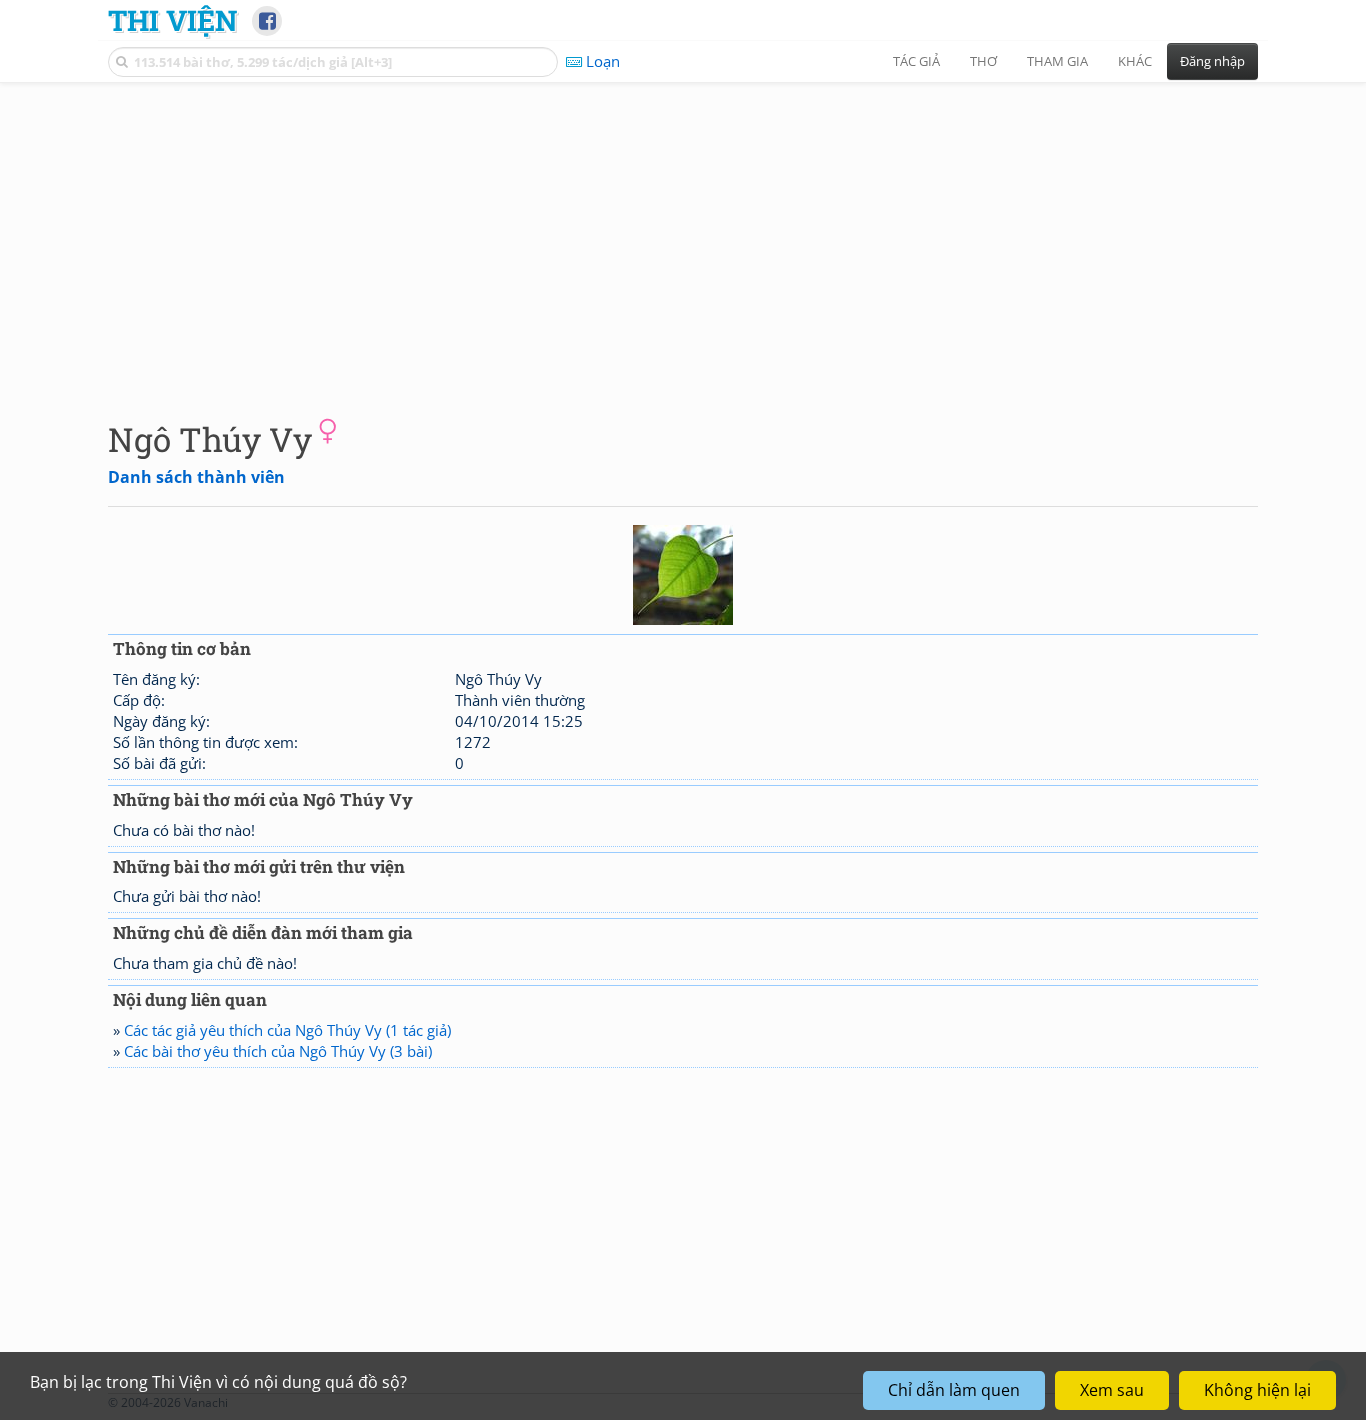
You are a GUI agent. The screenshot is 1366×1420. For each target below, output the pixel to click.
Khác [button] (1135, 61)
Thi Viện (172, 20)
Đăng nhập (1212, 61)
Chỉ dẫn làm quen (954, 1390)
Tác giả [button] (916, 61)
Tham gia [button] (1057, 61)
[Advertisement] (683, 235)
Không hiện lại (1257, 1390)
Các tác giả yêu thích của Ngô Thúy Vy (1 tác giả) (287, 1030)
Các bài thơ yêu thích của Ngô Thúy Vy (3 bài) (278, 1051)
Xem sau (1112, 1390)
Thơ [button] (983, 61)
